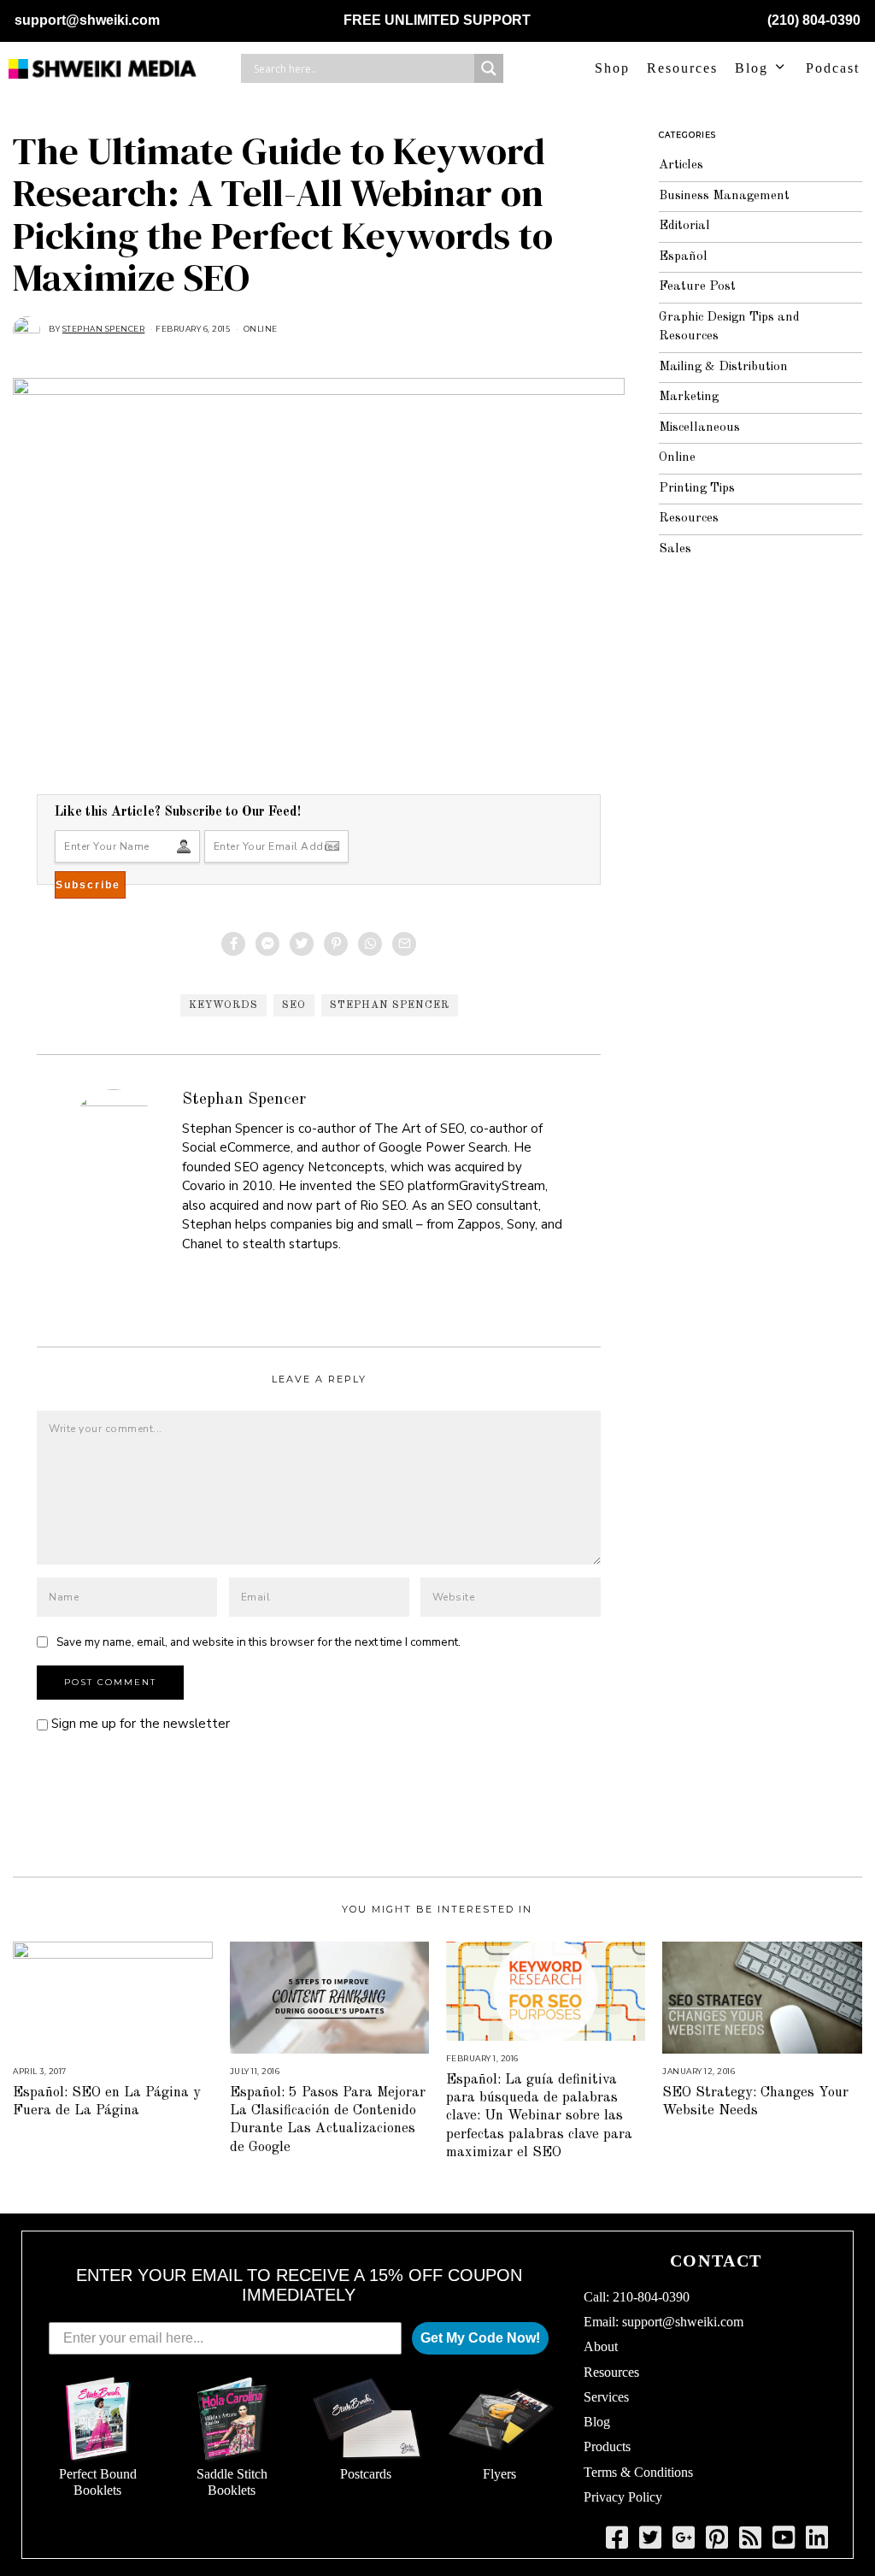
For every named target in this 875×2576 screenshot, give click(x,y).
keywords (223, 1005)
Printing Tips (697, 489)
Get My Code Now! (480, 2338)
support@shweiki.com (87, 20)
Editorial (684, 226)
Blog (752, 68)
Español (683, 257)
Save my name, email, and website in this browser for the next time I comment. (258, 1642)
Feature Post (697, 287)
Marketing (689, 397)
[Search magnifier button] (489, 68)
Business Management (724, 196)
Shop (612, 68)
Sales (675, 549)
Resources (682, 68)
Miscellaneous (699, 428)
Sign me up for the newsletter (139, 1724)
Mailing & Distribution (723, 367)
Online (261, 329)
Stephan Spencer (390, 1005)
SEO (294, 1005)
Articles (681, 165)
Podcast (833, 68)
